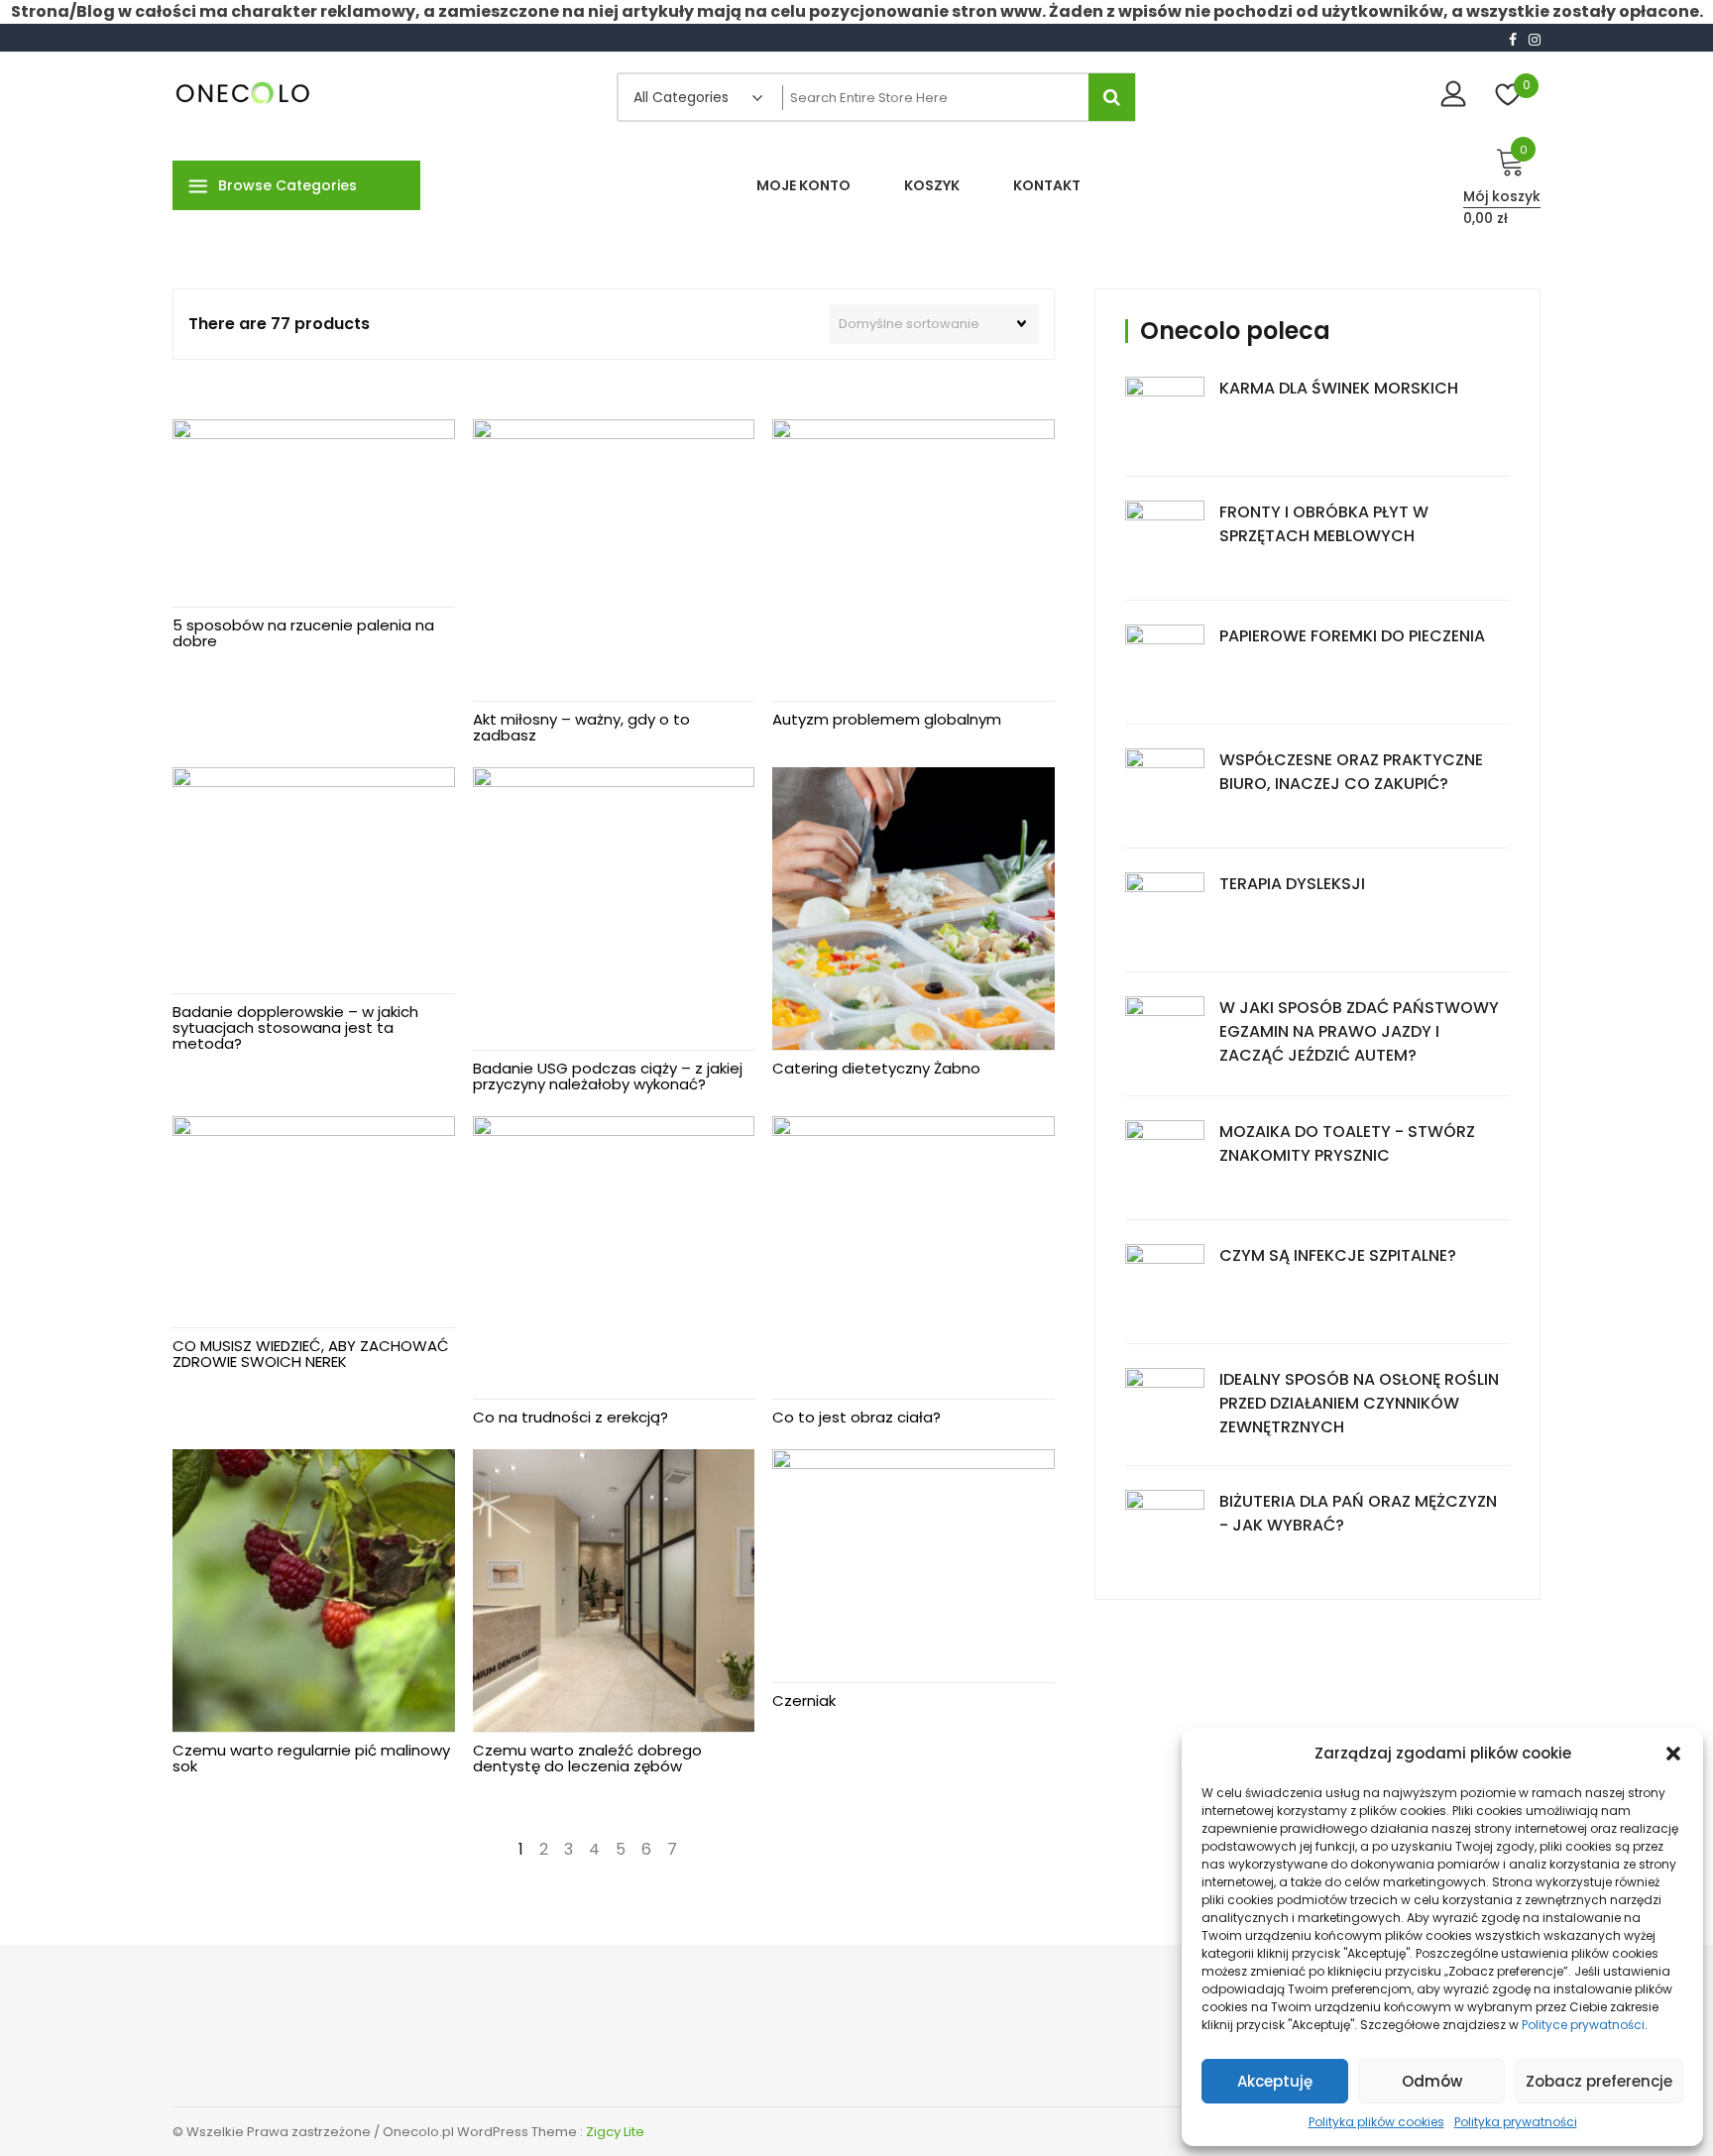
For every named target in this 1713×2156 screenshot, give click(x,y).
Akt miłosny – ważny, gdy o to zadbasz (581, 727)
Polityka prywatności (1516, 2122)
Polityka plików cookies (1376, 2122)
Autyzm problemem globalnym (887, 719)
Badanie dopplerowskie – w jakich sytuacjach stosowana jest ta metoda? (295, 1027)
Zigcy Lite (615, 2132)
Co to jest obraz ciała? (856, 1417)
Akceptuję (1275, 2081)
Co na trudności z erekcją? (571, 1417)
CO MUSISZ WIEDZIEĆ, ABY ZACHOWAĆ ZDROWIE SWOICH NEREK (311, 1354)
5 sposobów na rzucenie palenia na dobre (303, 633)
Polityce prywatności (1583, 2025)
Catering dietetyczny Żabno (876, 1068)
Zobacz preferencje (1599, 2081)
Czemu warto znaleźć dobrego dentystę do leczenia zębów (587, 1758)
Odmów (1432, 2081)
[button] (1673, 1754)
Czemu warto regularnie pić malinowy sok (311, 1758)
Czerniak (804, 1701)
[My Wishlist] (1508, 97)
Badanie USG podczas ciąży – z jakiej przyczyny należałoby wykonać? (608, 1076)
